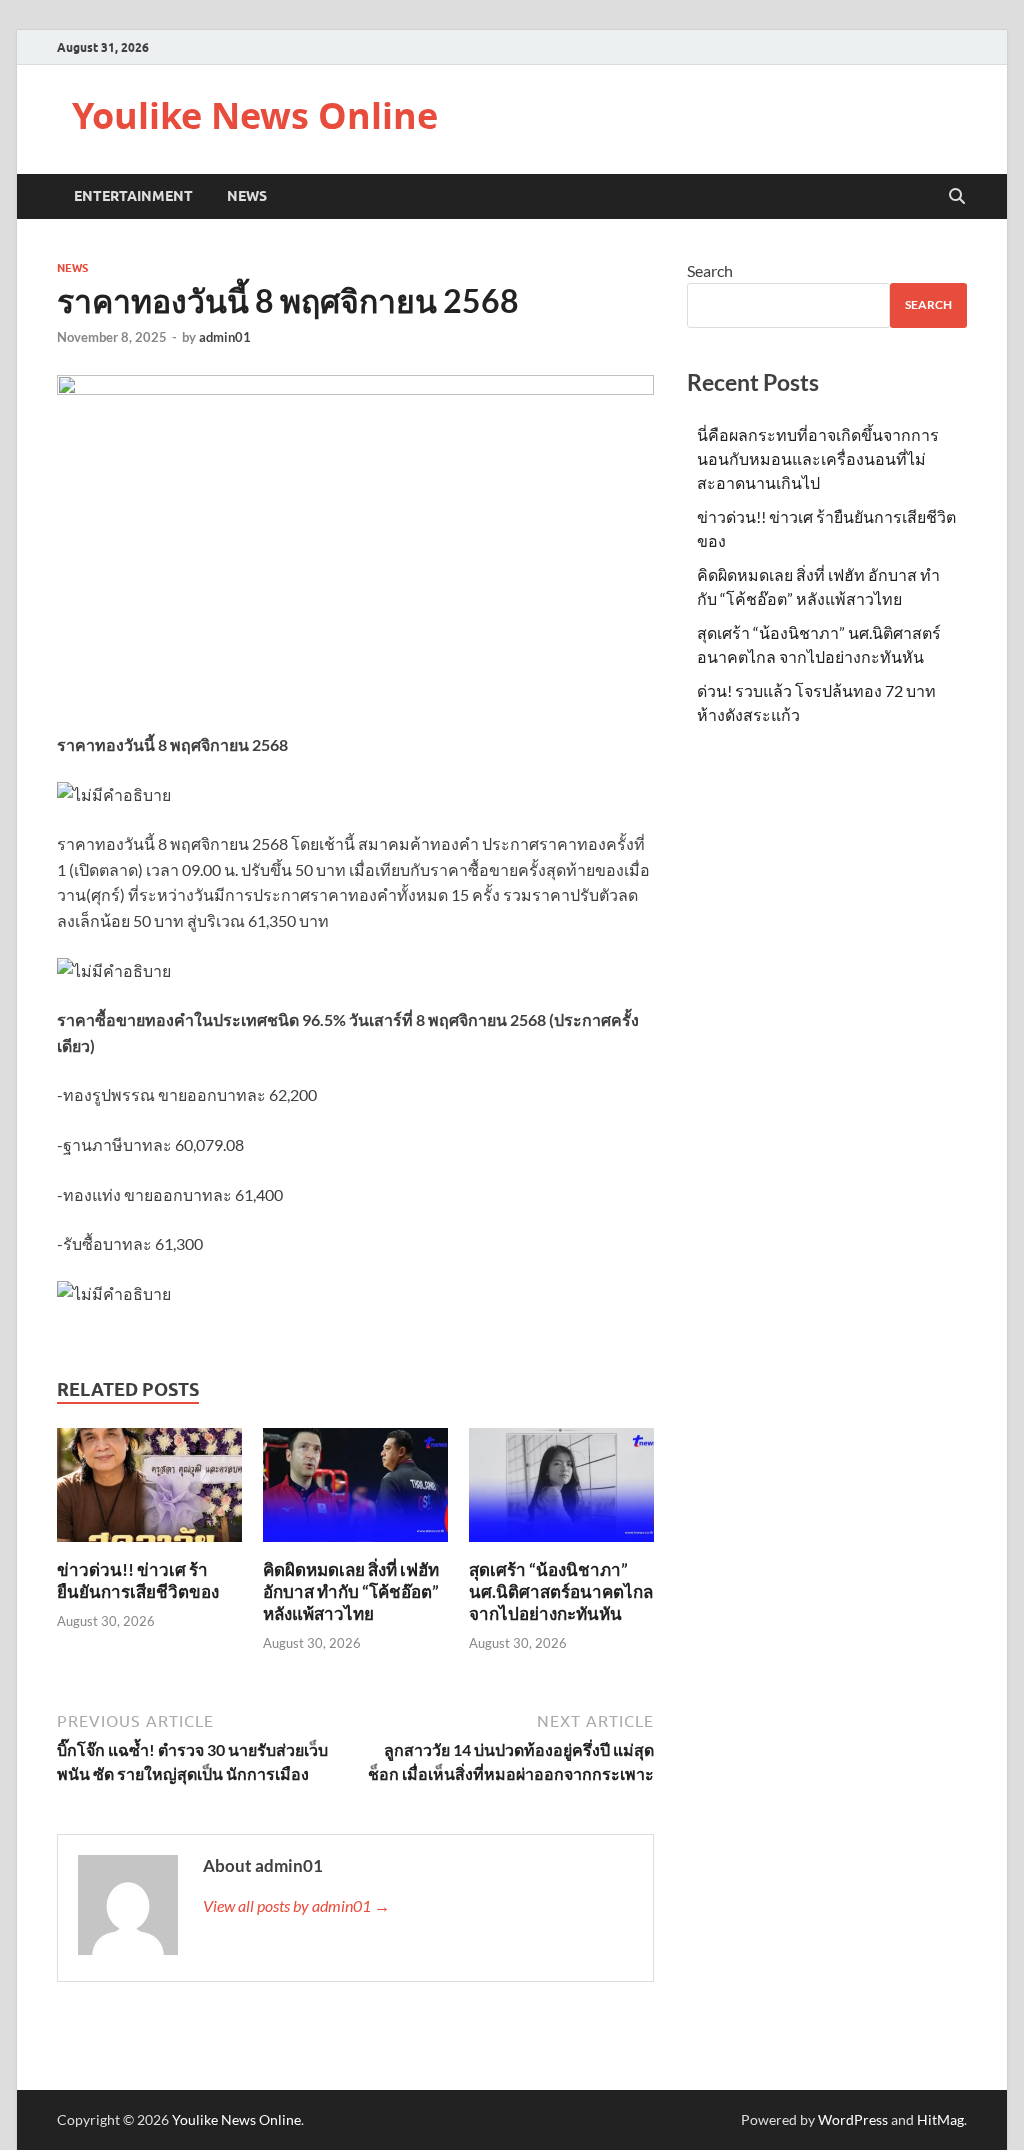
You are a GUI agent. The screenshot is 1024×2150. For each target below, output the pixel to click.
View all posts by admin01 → (296, 1905)
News (247, 196)
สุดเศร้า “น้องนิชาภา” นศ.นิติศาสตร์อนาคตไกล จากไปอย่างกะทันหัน (561, 1591)
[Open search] (957, 197)
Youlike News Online (255, 115)
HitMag (940, 2119)
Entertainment (133, 196)
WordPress (853, 2119)
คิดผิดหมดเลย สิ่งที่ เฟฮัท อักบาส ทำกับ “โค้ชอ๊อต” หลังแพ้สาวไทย (351, 1591)
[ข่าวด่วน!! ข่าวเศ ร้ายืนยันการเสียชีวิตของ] (149, 1490)
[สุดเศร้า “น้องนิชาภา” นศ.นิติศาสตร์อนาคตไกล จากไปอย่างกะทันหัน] (561, 1490)
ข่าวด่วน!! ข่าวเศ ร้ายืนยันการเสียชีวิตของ (138, 1580)
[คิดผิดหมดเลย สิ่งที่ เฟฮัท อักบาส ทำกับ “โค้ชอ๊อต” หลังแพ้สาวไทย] (355, 1490)
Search (710, 270)
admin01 (225, 337)
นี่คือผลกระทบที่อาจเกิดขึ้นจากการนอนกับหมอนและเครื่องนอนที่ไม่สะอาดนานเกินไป (818, 458)
